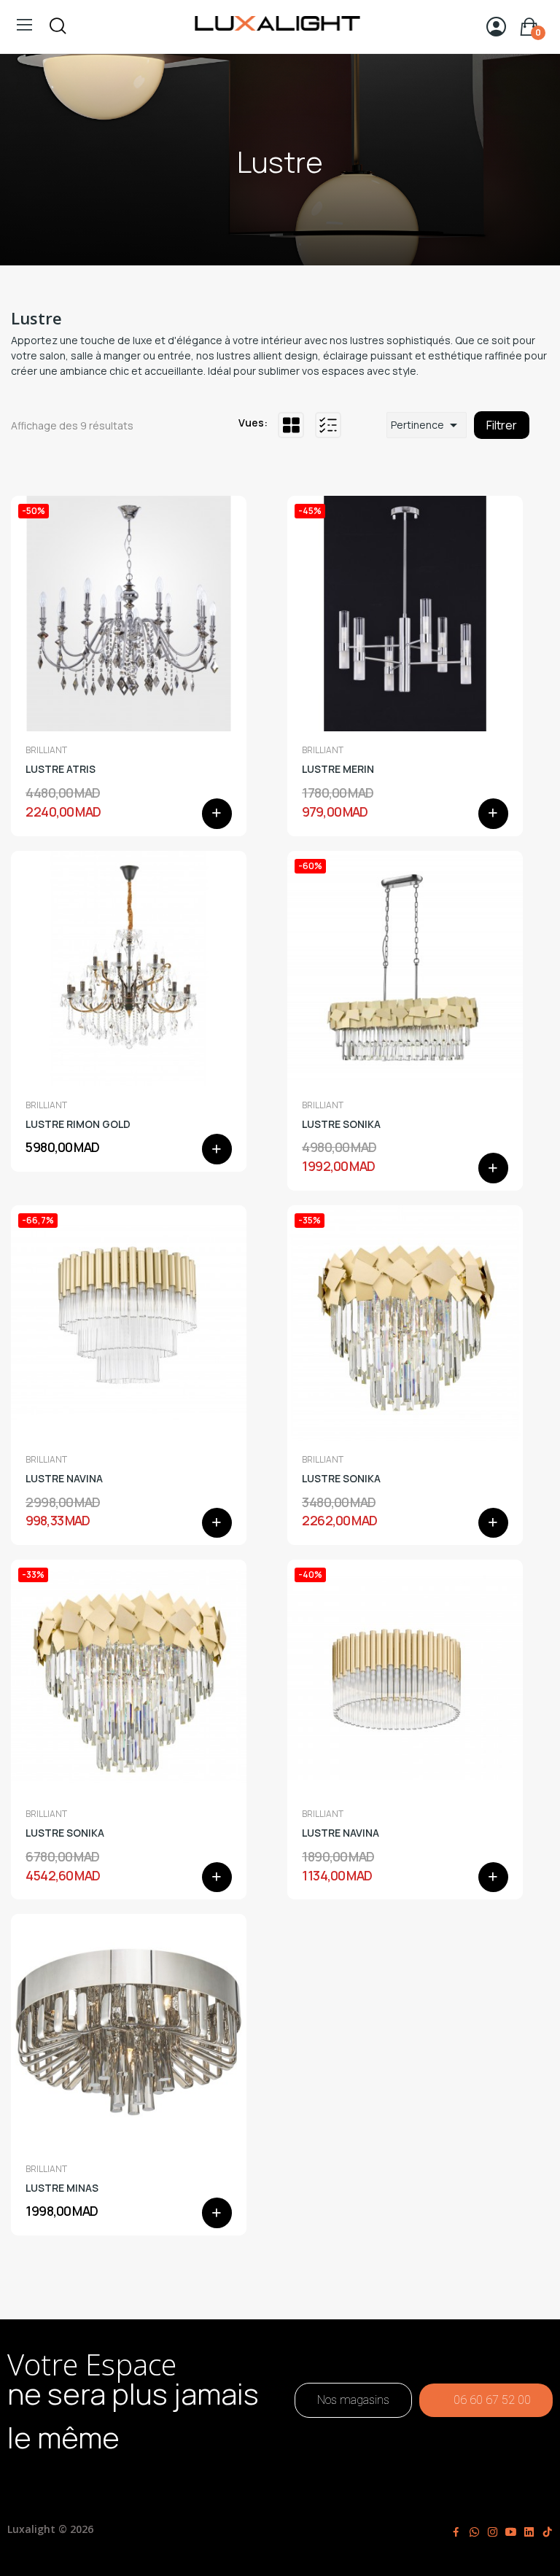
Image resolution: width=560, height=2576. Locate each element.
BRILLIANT (46, 750)
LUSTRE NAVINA (64, 1478)
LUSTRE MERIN (338, 769)
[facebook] (456, 2532)
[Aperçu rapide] (129, 614)
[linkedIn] (529, 2532)
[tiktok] (547, 2532)
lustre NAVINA (341, 1833)
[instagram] (493, 2532)
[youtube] (511, 2532)
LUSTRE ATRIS (61, 769)
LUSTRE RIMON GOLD (78, 1124)
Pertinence (427, 425)
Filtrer (502, 425)
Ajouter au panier (217, 814)
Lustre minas (62, 2188)
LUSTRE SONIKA (341, 1124)
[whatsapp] (474, 2532)
